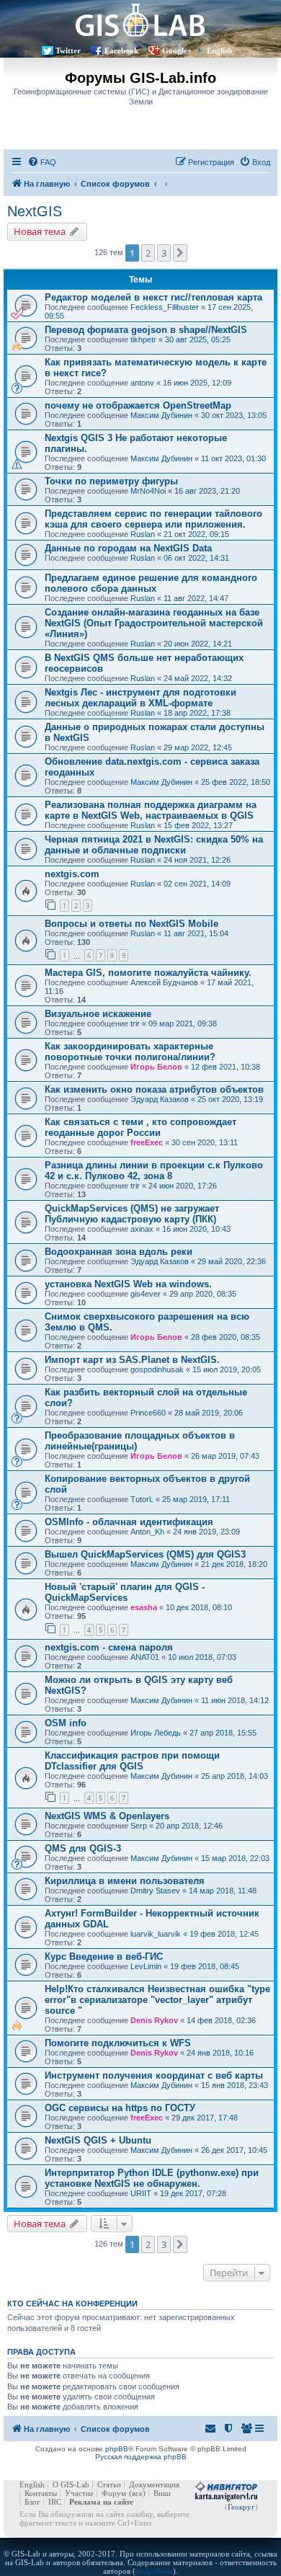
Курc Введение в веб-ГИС (104, 1957)
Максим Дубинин (161, 415)
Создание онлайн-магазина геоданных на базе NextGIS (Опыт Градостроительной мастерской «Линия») (154, 623)
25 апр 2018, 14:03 (235, 1776)
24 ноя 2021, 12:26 (197, 860)
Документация (154, 2484)
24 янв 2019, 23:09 (206, 1532)
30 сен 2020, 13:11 (205, 1142)
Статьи (109, 2484)
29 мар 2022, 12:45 (198, 747)
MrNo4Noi (148, 491)
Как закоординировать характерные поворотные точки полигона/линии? (130, 1052)
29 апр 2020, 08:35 (203, 1294)
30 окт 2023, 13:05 (234, 415)
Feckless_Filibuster (165, 307)
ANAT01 (145, 1657)
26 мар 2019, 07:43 (225, 1456)
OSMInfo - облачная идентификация (129, 1522)
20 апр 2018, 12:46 (189, 1826)
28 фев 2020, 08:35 (226, 1337)
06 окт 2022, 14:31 (196, 558)
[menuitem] (42, 162)
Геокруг (241, 2507)
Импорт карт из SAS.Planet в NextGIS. (132, 1360)
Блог (32, 2502)
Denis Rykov (154, 2020)
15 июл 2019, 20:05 (227, 1369)
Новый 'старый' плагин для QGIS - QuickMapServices (125, 1592)
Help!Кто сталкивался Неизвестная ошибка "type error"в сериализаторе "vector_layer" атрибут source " (157, 2000)
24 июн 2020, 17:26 (183, 1186)
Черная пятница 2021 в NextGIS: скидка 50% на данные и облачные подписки (154, 845)
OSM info (66, 1723)
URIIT (141, 2193)
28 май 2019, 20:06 (209, 1413)
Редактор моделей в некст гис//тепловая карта (153, 297)
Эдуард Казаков (160, 1099)
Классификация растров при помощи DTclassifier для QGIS (132, 1761)
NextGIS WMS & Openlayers (107, 1816)
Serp (139, 1826)
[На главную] (140, 20)
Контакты (41, 2493)
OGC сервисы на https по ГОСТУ (120, 2108)
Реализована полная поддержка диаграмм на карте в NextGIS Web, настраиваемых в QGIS (151, 810)
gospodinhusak (157, 1369)
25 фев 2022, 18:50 (236, 782)
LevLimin (146, 1966)
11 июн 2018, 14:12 (235, 1700)
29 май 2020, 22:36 (232, 1261)
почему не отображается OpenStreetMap (138, 405)
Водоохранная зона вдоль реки (119, 1252)
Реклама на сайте (101, 2502)
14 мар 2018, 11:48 (223, 1891)
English (219, 50)
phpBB (117, 2449)
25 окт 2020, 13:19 (230, 1099)
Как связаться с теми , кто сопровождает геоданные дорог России (140, 1127)
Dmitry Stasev (155, 1891)
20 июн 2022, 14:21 (198, 644)
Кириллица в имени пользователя (125, 1881)
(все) (137, 2493)
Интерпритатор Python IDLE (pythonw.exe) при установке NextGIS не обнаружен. (152, 2178)
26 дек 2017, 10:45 (234, 2150)
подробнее (154, 2571)
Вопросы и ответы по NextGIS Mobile (131, 924)
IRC (55, 2502)
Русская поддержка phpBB (141, 2457)
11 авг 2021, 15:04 (196, 933)
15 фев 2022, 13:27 (198, 825)
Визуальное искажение (98, 1014)
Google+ (177, 50)
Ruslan (143, 534)
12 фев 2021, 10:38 (226, 1067)
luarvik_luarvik (156, 1934)
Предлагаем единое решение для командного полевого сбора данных (151, 583)
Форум (114, 2493)
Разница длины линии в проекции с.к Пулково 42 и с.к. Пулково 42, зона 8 (154, 1171)
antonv (142, 383)
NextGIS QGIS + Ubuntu (98, 2140)
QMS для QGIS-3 (83, 1848)
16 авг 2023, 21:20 (207, 491)
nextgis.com (72, 874)
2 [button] (148, 253)
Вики (162, 2493)
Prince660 (148, 1413)
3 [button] (164, 253)
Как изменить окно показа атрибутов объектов (154, 1089)
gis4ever (146, 1294)
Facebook (121, 50)
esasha (144, 1607)
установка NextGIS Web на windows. (128, 1284)
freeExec (147, 1142)
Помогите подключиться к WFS (118, 2043)
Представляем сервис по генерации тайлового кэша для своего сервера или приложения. (153, 519)
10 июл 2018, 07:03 (202, 1657)
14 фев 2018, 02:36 (221, 2020)
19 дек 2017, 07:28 (193, 2193)
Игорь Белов (156, 1067)
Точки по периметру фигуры (111, 481)
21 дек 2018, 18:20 (234, 1564)
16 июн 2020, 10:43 (196, 1229)
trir (135, 1023)
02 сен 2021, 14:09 (197, 884)
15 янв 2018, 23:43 (235, 2085)
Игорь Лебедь (156, 1733)
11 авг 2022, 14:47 (196, 598)
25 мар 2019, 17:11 (196, 1499)
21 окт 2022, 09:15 (196, 534)
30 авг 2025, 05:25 (198, 339)
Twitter (68, 50)
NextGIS (35, 211)
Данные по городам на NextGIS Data (128, 548)
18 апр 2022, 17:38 (197, 713)
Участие (79, 2493)
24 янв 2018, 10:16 (220, 2053)
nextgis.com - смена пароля (109, 1647)
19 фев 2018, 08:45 (205, 1966)
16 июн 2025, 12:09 (197, 383)
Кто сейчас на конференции (72, 2304)
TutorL (142, 1499)
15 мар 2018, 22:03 (235, 1858)
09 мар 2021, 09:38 (183, 1023)
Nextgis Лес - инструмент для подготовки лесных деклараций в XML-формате (140, 698)
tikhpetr (143, 339)
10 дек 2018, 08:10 (199, 1607)
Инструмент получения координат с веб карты (154, 2075)
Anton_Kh (147, 1532)
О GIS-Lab (71, 2484)
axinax (142, 1229)
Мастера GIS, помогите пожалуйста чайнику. (148, 973)
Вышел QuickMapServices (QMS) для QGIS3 (145, 1554)
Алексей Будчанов (164, 982)
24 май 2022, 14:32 (198, 678)
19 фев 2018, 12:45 (224, 1934)
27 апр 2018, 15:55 (223, 1733)
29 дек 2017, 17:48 (205, 2118)
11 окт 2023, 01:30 (233, 458)
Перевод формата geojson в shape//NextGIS (146, 330)
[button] (180, 253)
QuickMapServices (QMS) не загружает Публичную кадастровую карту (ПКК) (132, 1214)
